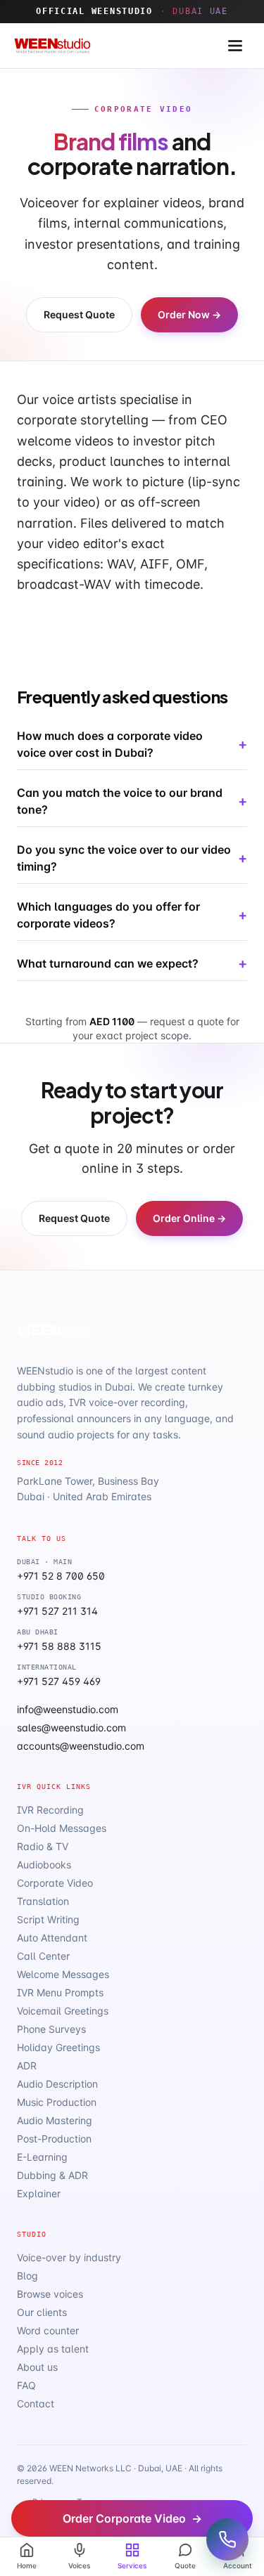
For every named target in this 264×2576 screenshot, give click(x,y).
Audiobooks (44, 1865)
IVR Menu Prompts (60, 1992)
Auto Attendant (52, 1938)
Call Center (43, 1956)
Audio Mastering (55, 2120)
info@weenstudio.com (68, 1709)
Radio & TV (43, 1846)
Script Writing (48, 1919)
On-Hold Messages (62, 1828)
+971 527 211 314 (57, 1611)
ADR (27, 2066)
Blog (27, 2276)
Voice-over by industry (69, 2257)
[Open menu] (235, 46)
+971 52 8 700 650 (61, 1576)
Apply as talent (53, 2349)
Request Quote (79, 314)
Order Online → (189, 1218)
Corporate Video (55, 1883)
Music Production (57, 2102)
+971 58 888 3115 (59, 1646)
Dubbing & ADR (52, 2175)
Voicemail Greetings (63, 2011)
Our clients (42, 2312)
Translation (43, 1901)
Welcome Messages (63, 1974)
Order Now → (189, 314)
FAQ (26, 2385)
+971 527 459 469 (59, 1681)
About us (37, 2367)
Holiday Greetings (58, 2047)
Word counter (48, 2330)
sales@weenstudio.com (71, 1728)
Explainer (39, 2193)
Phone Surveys (51, 2029)
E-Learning (42, 2157)
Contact (36, 2403)
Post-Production (54, 2139)
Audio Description (57, 2084)
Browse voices (50, 2294)
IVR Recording (50, 1810)
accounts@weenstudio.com (81, 1746)
